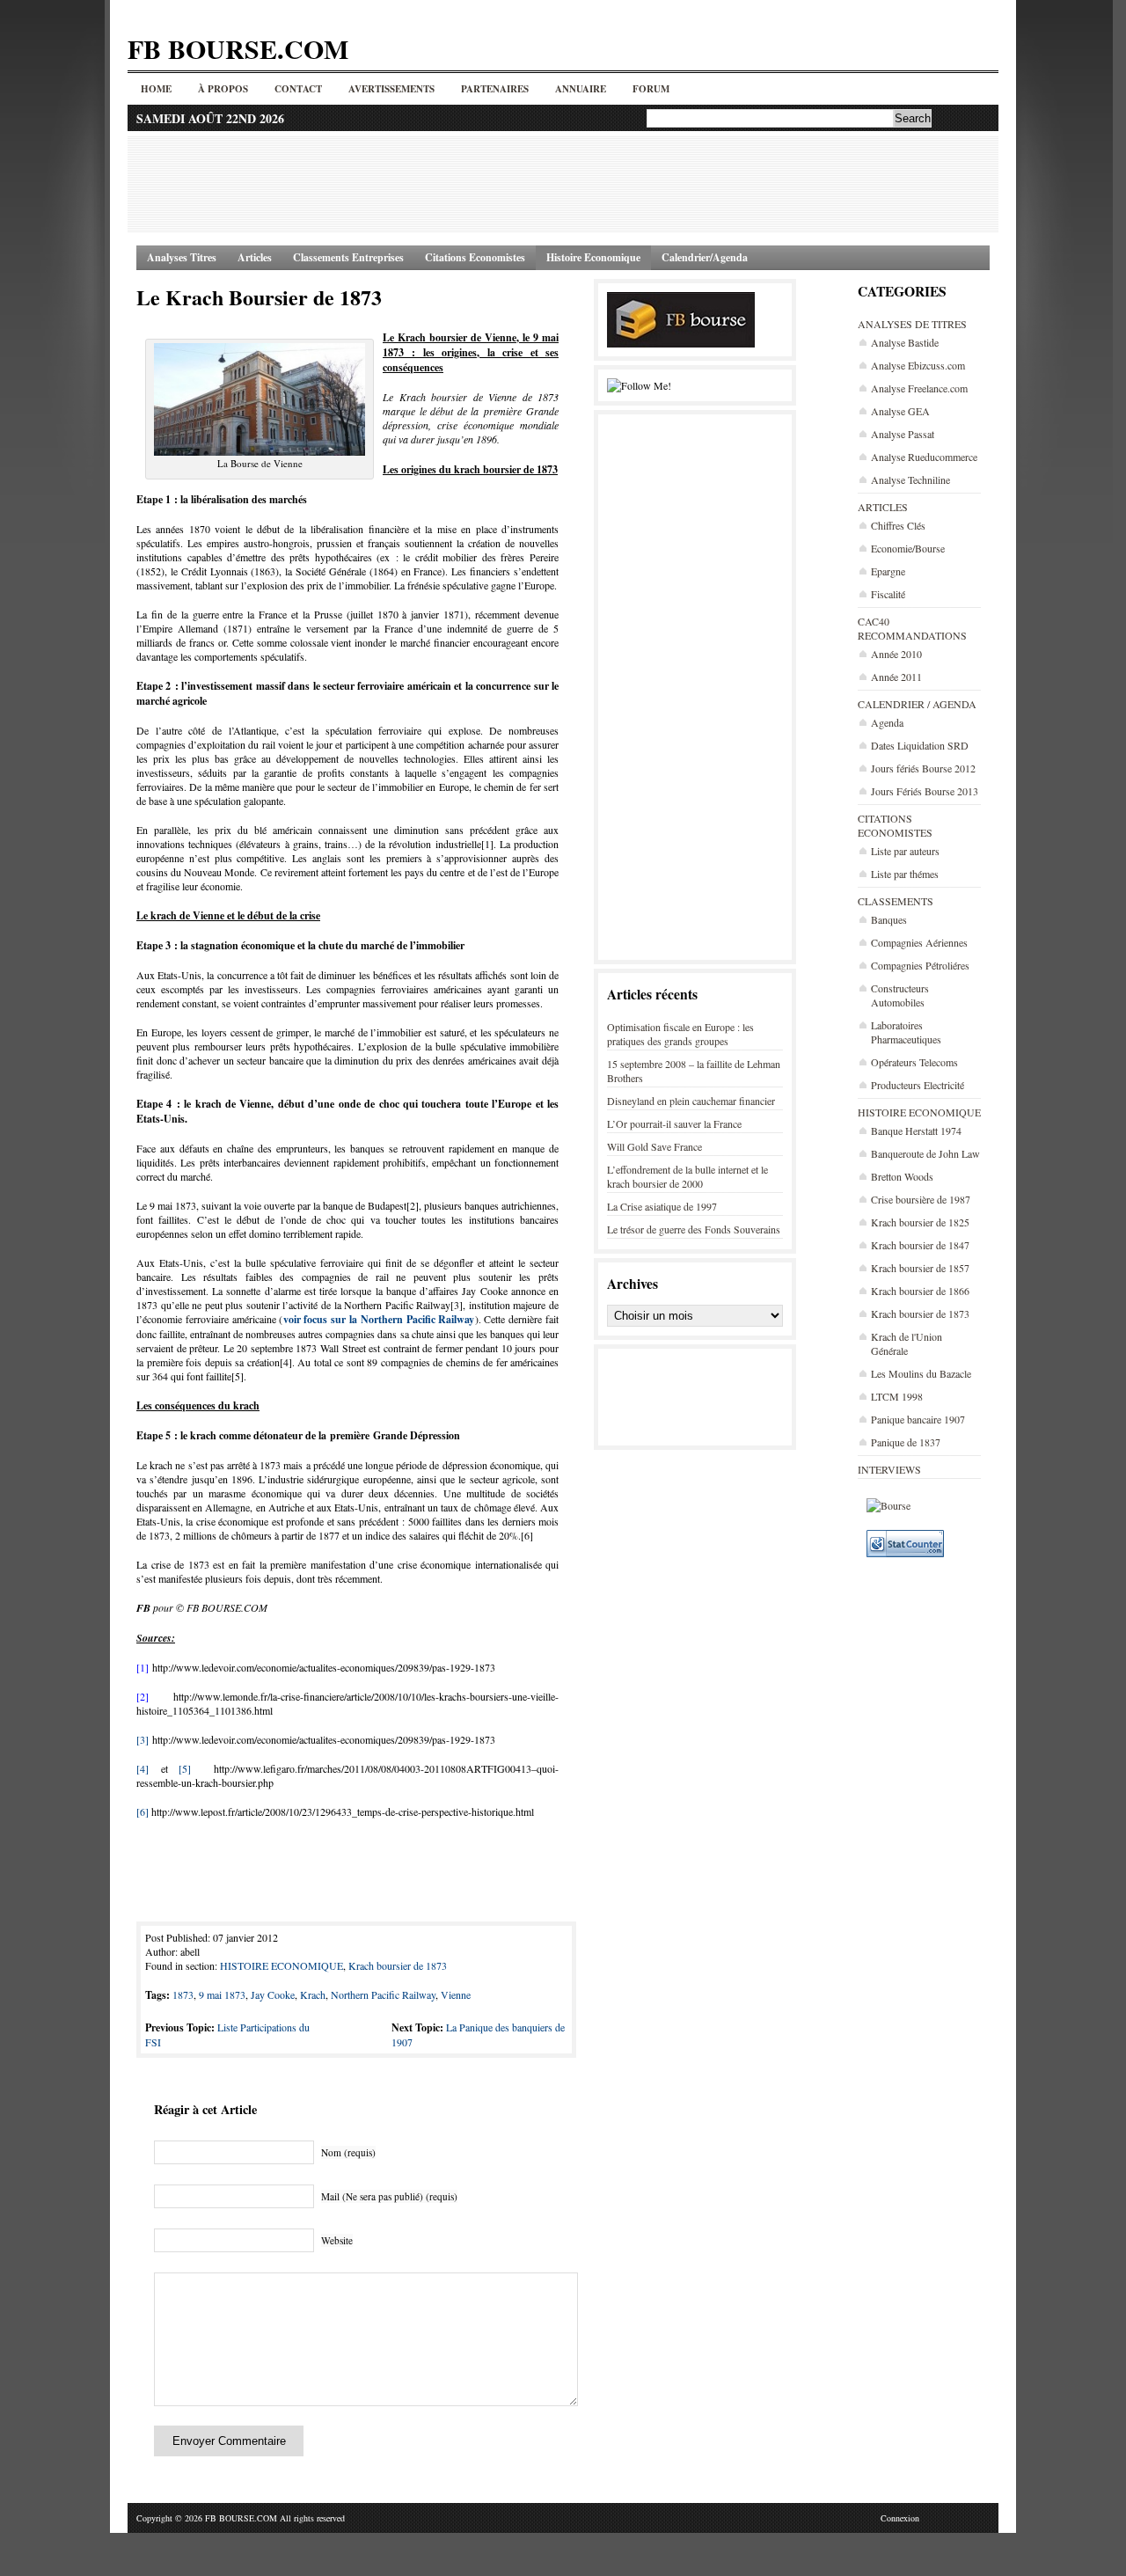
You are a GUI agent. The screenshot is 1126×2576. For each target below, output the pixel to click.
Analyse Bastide (905, 342)
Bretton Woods (902, 1176)
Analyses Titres (182, 257)
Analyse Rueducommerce (924, 457)
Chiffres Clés (898, 525)
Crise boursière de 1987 (921, 1199)
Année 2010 (896, 654)
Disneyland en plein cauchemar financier (691, 1101)
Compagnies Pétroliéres (920, 965)
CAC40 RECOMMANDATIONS (912, 628)
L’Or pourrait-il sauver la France (674, 1123)
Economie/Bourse (908, 548)
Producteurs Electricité (918, 1085)
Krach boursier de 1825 (920, 1222)
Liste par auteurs (905, 851)
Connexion (900, 2518)
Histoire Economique (593, 257)
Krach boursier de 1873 (920, 1314)
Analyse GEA (900, 411)
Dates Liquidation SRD (920, 745)
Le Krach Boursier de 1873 (259, 297)
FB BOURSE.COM (238, 48)
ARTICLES (883, 507)
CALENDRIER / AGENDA (917, 704)
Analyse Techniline (910, 479)
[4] (143, 1768)
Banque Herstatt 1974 (916, 1131)
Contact (298, 89)
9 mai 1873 (222, 1994)
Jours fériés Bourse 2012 (923, 768)
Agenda (887, 722)
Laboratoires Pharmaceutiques (906, 1032)
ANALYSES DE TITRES (912, 324)
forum (651, 89)
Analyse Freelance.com (919, 388)
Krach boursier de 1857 (920, 1268)
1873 (183, 1994)
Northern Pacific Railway (383, 1994)
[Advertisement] (563, 184)
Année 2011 (896, 677)
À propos (223, 89)
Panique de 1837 (906, 1442)
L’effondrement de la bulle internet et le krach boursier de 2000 (687, 1176)
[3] (143, 1739)
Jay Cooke (273, 1994)
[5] (185, 1768)
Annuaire (581, 89)
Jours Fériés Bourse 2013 (925, 791)
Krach (313, 1994)
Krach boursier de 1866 (920, 1291)
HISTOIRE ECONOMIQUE (919, 1112)
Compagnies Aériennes (919, 942)
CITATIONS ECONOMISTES (895, 825)
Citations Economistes (475, 257)
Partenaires (495, 89)
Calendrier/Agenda (705, 257)
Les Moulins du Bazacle (921, 1373)
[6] (143, 1811)
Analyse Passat (903, 434)
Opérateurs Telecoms (914, 1062)
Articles (255, 257)
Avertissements (391, 89)
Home (156, 89)
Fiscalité (888, 594)
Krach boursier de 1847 (920, 1245)
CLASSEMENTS (896, 901)
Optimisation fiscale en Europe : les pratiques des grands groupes (680, 1034)
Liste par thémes (905, 874)
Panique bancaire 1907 (918, 1419)
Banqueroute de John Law (925, 1153)
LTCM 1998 (897, 1396)
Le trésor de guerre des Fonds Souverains (694, 1229)
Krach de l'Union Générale (907, 1343)
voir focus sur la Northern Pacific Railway (379, 1319)
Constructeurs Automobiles (900, 995)
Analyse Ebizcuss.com (918, 365)
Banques (889, 919)
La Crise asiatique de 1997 (662, 1206)
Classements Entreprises (348, 257)
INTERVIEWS (889, 1469)
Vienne (456, 1994)
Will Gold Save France (654, 1146)
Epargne (888, 571)
